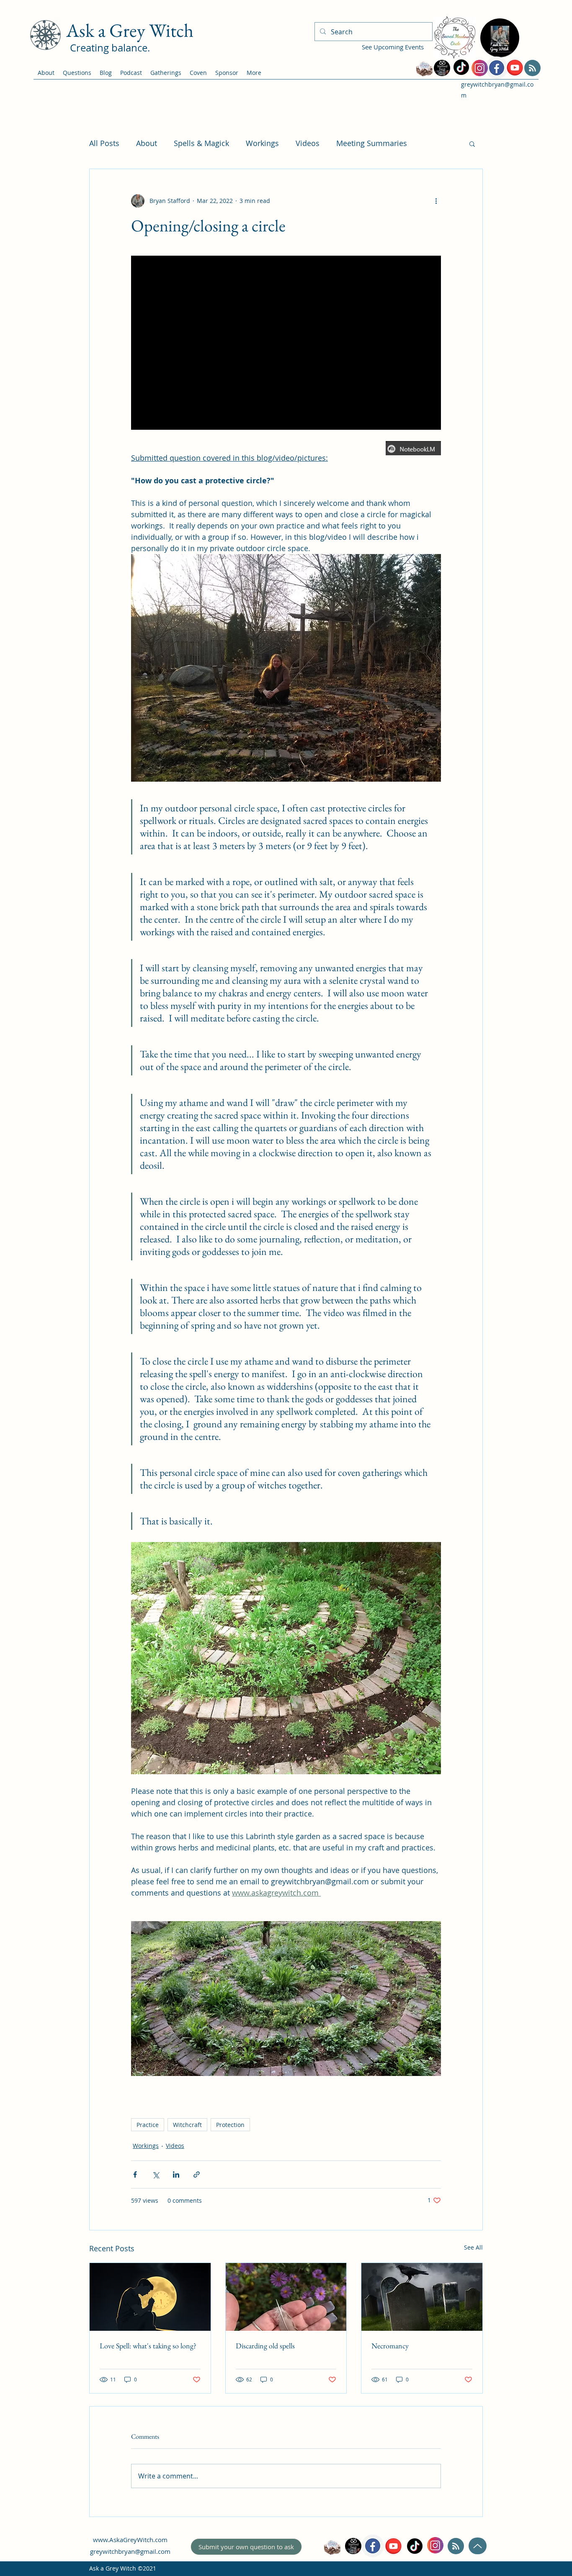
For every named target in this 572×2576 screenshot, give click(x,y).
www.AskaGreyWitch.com (130, 2540)
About (147, 143)
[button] (472, 144)
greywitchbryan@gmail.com (130, 2551)
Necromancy (390, 2346)
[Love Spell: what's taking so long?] (150, 2297)
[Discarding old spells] (286, 2297)
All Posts (104, 143)
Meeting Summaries (372, 143)
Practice (148, 2125)
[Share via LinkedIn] (176, 2174)
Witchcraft (187, 2125)
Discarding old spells (265, 2346)
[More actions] (436, 201)
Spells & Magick (201, 143)
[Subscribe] (532, 68)
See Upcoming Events (393, 47)
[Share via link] (197, 2174)
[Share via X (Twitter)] (156, 2174)
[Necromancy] (422, 2297)
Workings (262, 143)
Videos (308, 143)
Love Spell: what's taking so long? (148, 2346)
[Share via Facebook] (135, 2174)
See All (473, 2247)
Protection (230, 2125)
